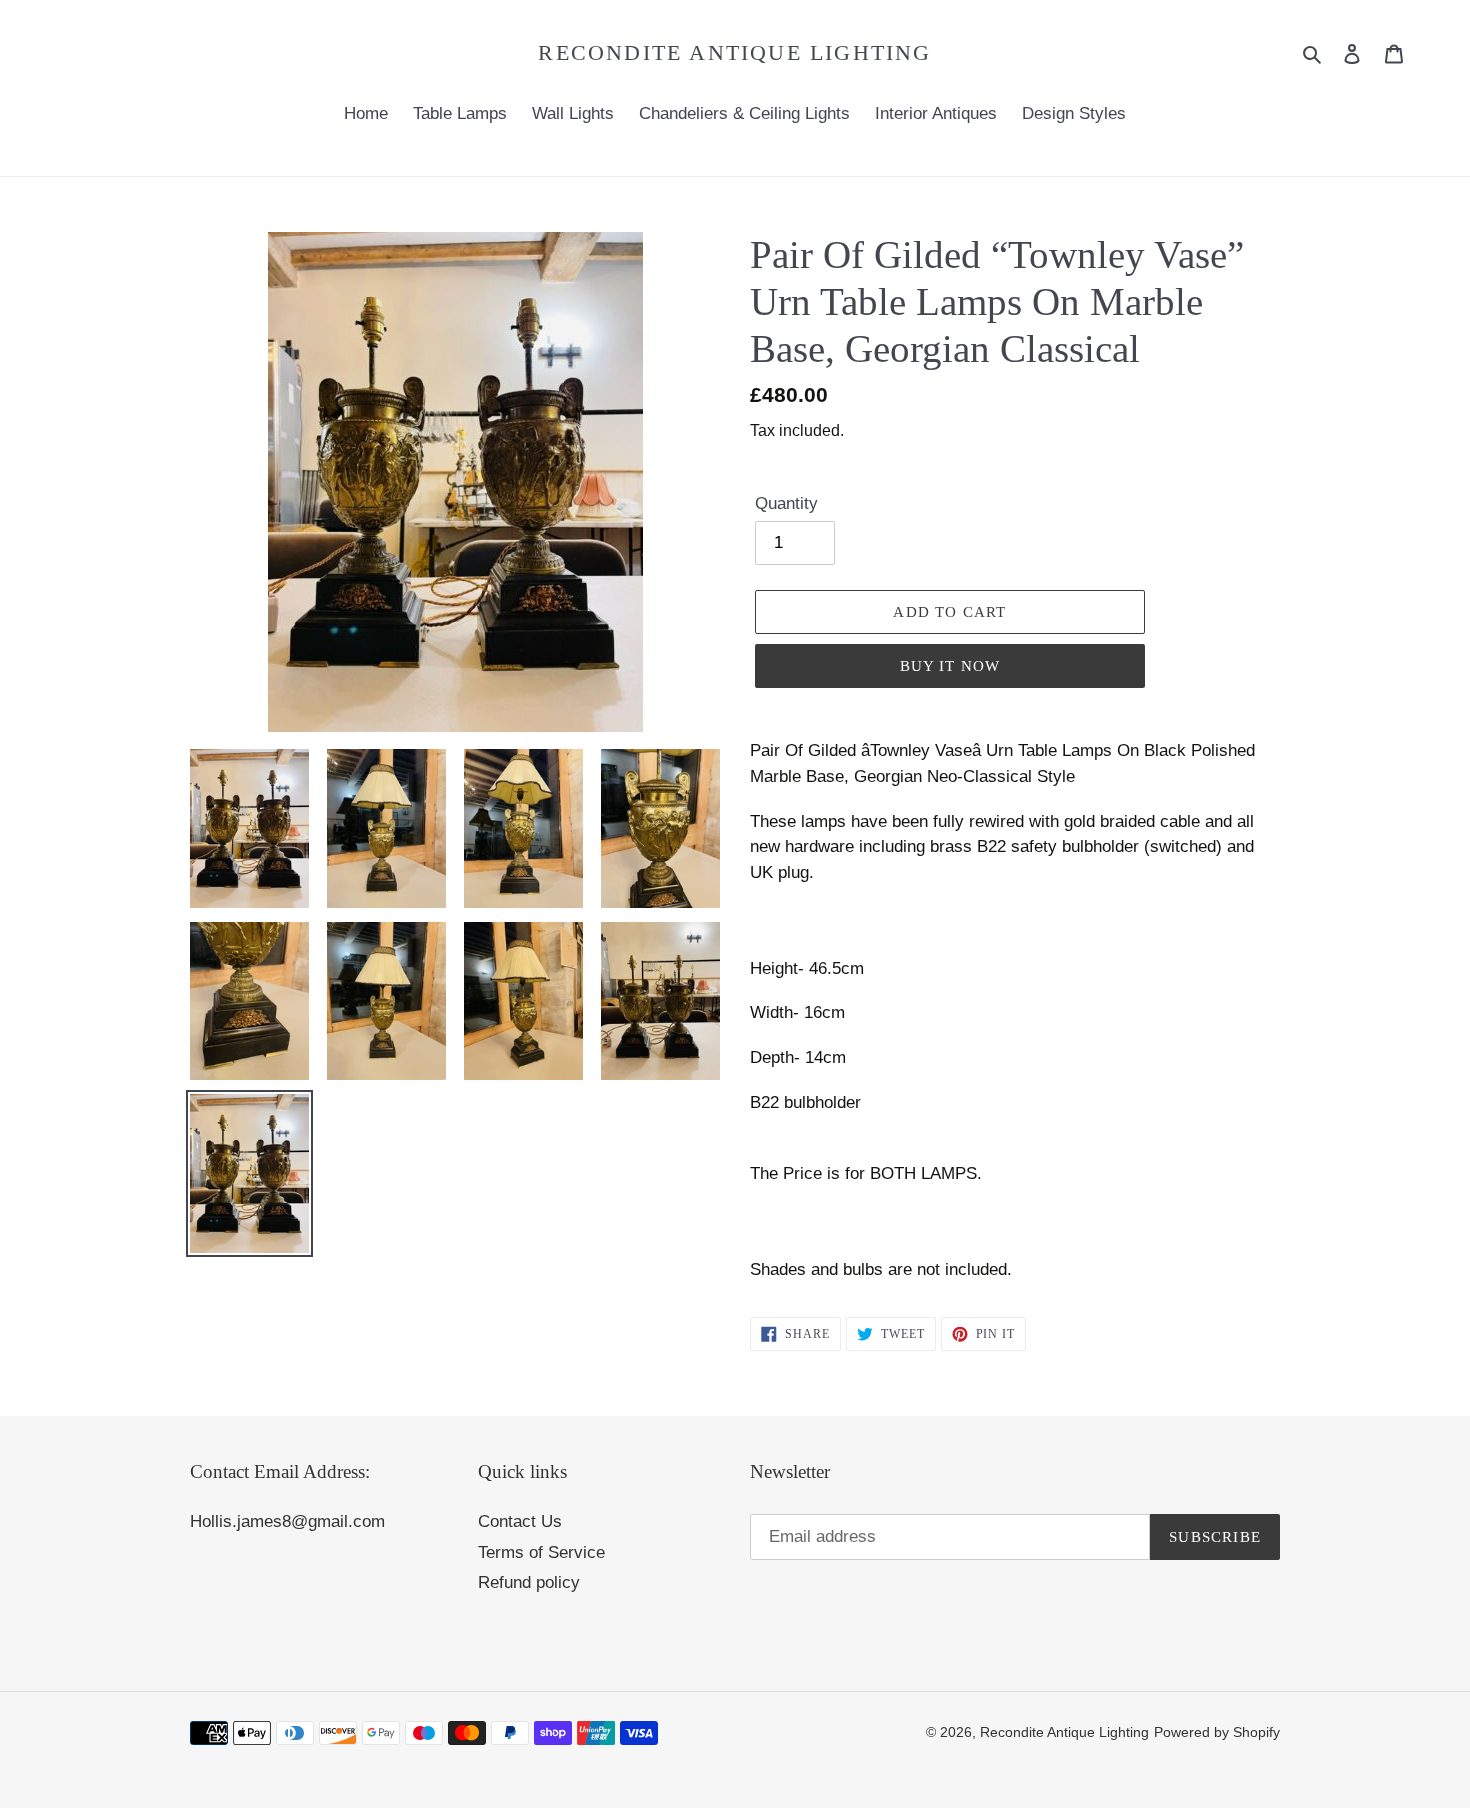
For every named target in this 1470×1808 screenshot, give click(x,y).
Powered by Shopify (1217, 1732)
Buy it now (950, 666)
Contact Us (520, 1521)
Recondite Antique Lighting (734, 52)
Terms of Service (541, 1552)
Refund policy (529, 1582)
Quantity (786, 503)
